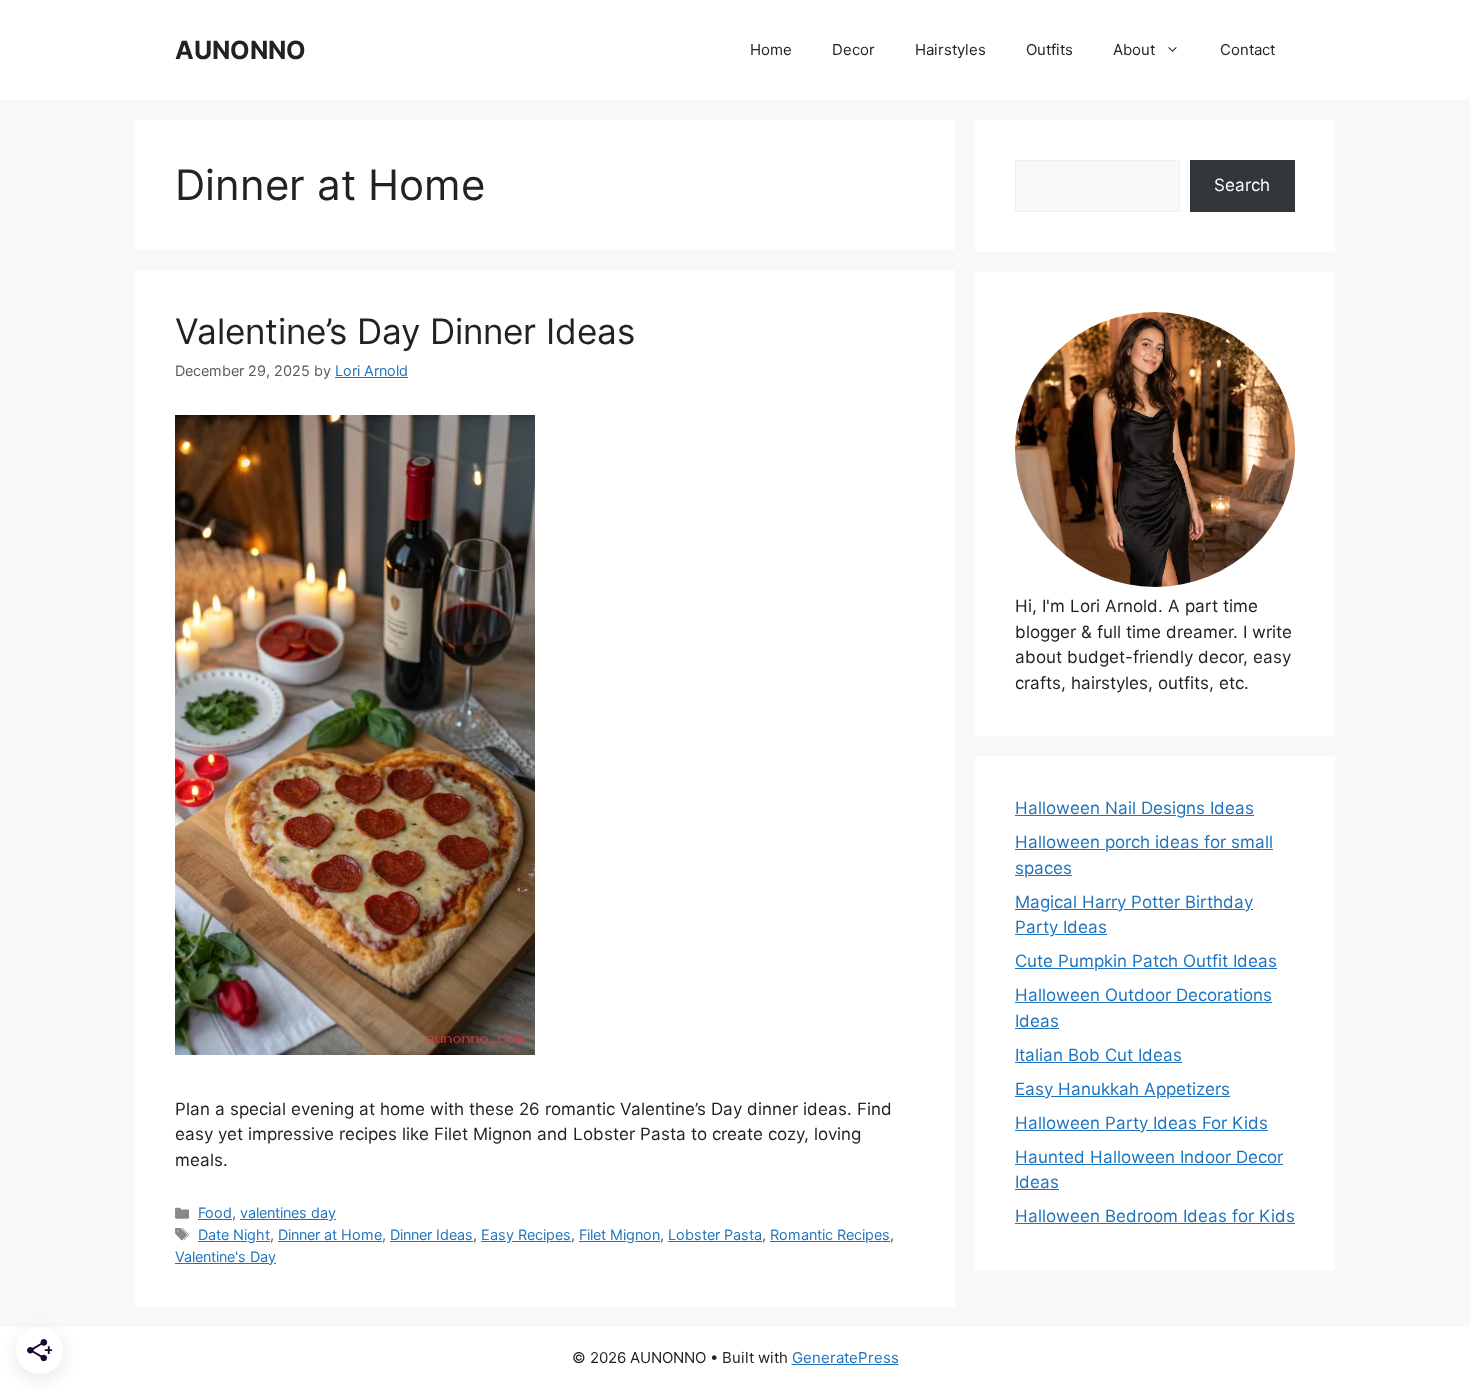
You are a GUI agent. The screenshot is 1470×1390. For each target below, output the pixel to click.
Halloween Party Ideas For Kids (1141, 1123)
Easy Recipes (526, 1234)
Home (771, 49)
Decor (853, 49)
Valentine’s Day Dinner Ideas (405, 331)
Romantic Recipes (830, 1234)
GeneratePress (845, 1357)
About (1134, 49)
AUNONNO (240, 50)
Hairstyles (950, 49)
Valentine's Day (225, 1256)
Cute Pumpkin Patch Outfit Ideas (1146, 961)
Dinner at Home (330, 1234)
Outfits (1049, 49)
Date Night (234, 1234)
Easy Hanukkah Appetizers (1122, 1089)
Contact (1247, 49)
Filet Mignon (619, 1234)
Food (215, 1212)
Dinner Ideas (431, 1234)
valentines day (288, 1212)
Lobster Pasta (715, 1234)
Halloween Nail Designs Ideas (1134, 808)
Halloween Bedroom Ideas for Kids (1155, 1216)
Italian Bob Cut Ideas (1098, 1055)
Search (1242, 185)
